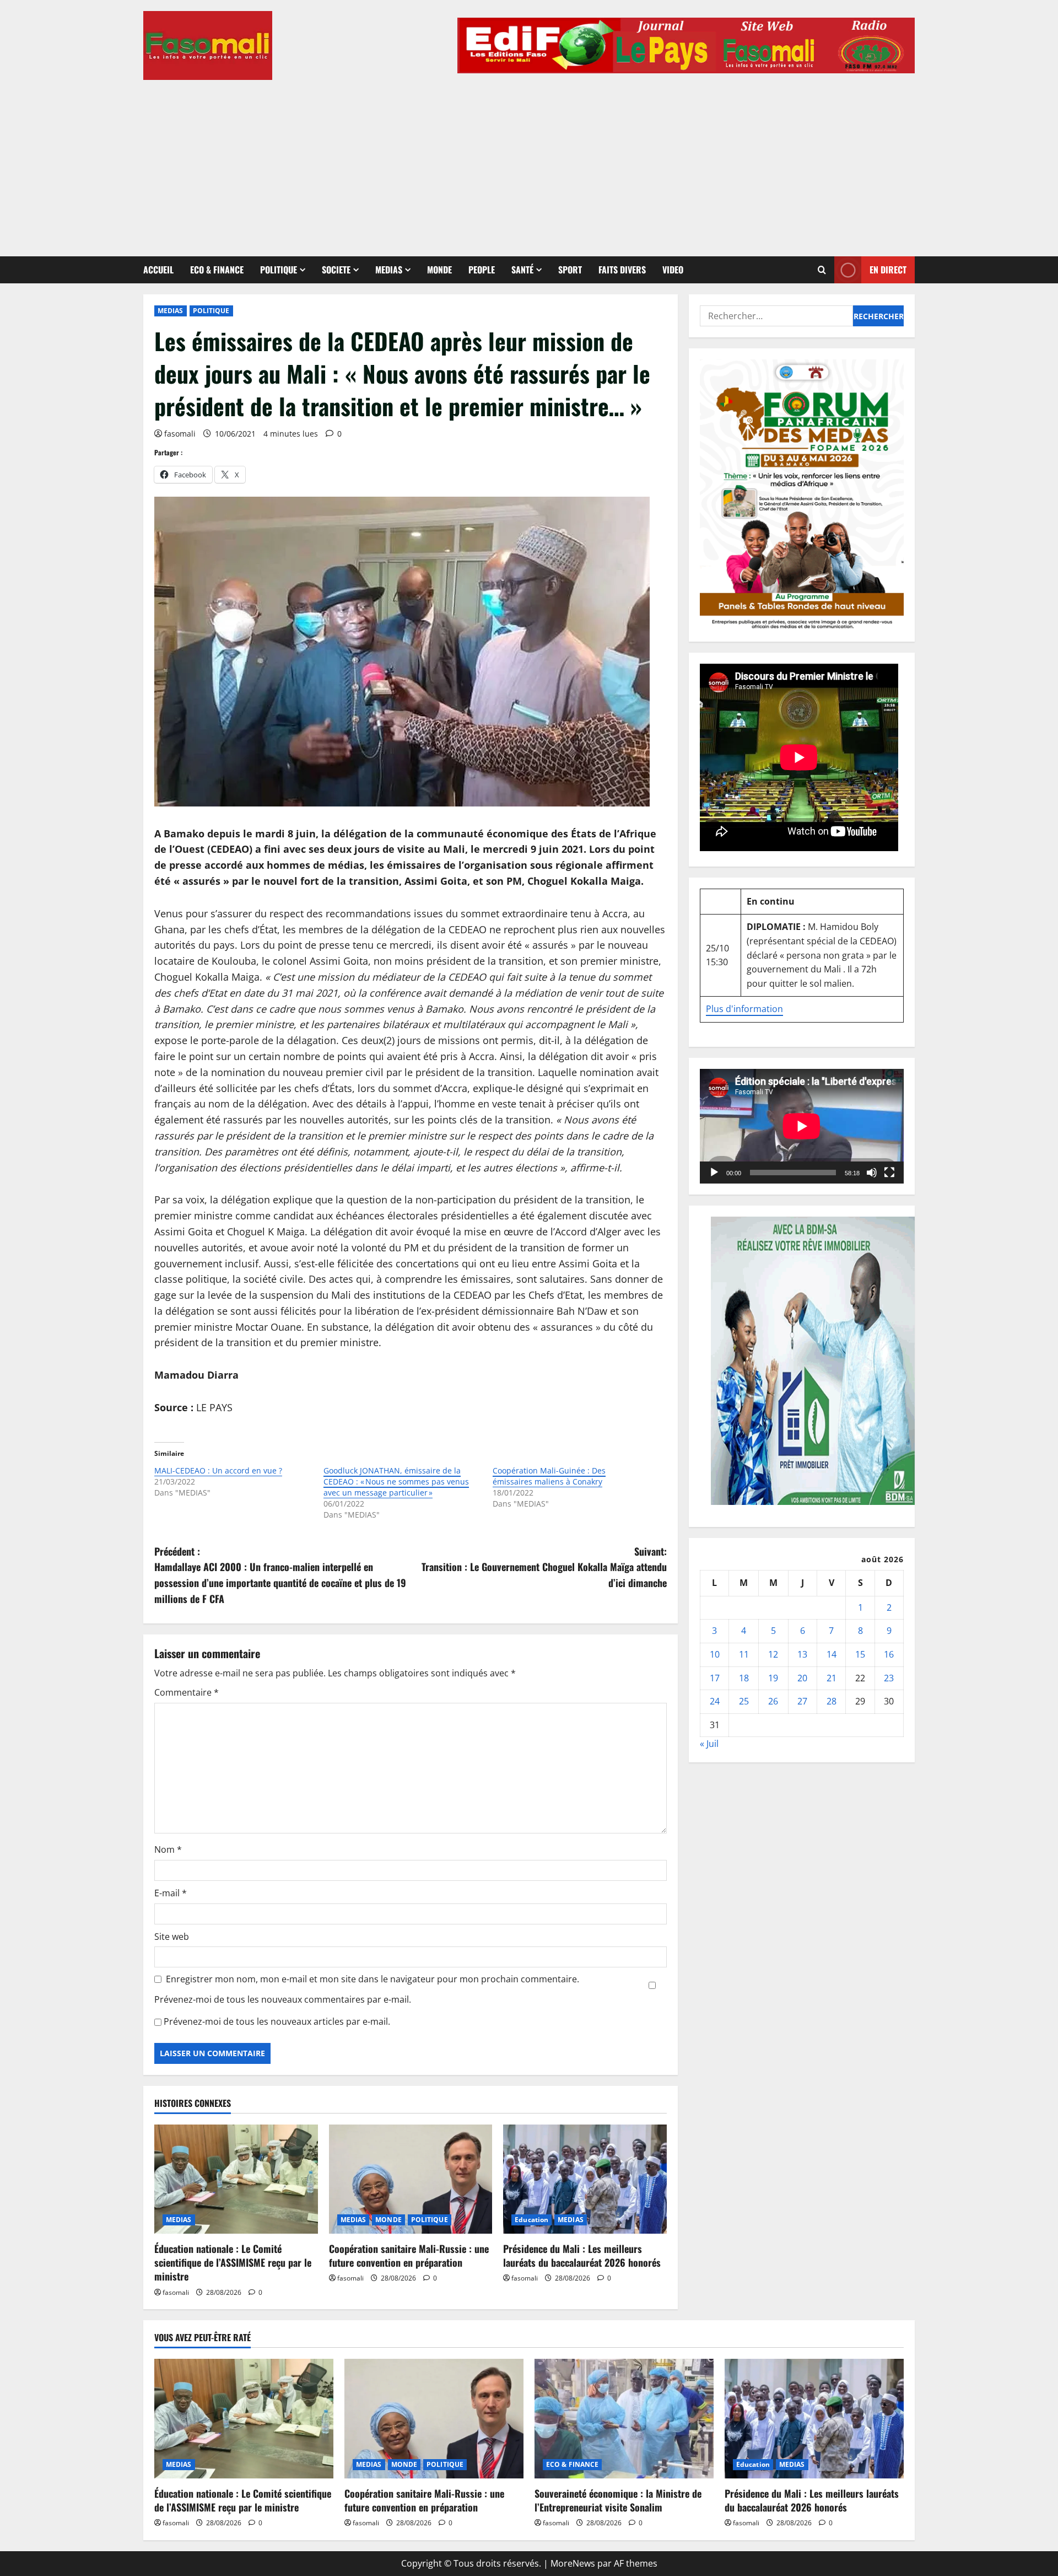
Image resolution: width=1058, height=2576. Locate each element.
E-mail (171, 1893)
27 (802, 1701)
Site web (172, 1937)
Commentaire (187, 1692)
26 (773, 1701)
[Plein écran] (889, 1173)
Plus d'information (744, 1009)
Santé (522, 270)
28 (832, 1701)
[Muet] (872, 1173)
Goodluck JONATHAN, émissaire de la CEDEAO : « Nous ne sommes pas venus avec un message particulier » (396, 1481)
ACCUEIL (158, 270)
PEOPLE (482, 270)
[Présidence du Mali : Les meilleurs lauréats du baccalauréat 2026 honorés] (585, 2179)
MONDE (439, 270)
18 (744, 1677)
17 (715, 1677)
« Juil (709, 1744)
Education (531, 2220)
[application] (802, 1126)
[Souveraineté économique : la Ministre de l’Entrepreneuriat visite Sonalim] (624, 2419)
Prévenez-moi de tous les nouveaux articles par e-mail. (277, 2021)
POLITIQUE (279, 270)
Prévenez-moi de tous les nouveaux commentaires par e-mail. (283, 1999)
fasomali (180, 434)
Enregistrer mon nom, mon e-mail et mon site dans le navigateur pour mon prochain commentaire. (373, 1979)
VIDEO (673, 270)
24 (715, 1701)
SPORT (570, 270)
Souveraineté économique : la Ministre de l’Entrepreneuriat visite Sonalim (618, 2500)
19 (773, 1677)
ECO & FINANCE (217, 270)
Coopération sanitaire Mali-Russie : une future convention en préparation (409, 2255)
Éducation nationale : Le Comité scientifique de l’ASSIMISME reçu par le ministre (233, 2262)
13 (802, 1654)
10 (715, 1654)
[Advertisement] (529, 163)
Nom (168, 1849)
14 (832, 1654)
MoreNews (573, 2563)
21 (832, 1677)
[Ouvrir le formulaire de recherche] (822, 270)
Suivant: (544, 1567)
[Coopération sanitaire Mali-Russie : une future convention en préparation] (411, 2179)
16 (889, 1654)
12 (773, 1654)
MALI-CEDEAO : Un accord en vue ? (218, 1470)
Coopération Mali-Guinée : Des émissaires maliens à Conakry (549, 1476)
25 (744, 1701)
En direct (888, 270)
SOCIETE (336, 270)
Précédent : (280, 1575)
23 (889, 1677)
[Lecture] (714, 1173)
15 (860, 1654)
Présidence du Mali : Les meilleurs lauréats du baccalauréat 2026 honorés (582, 2255)
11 (744, 1654)
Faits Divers (622, 270)
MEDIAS (389, 270)
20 (802, 1677)
